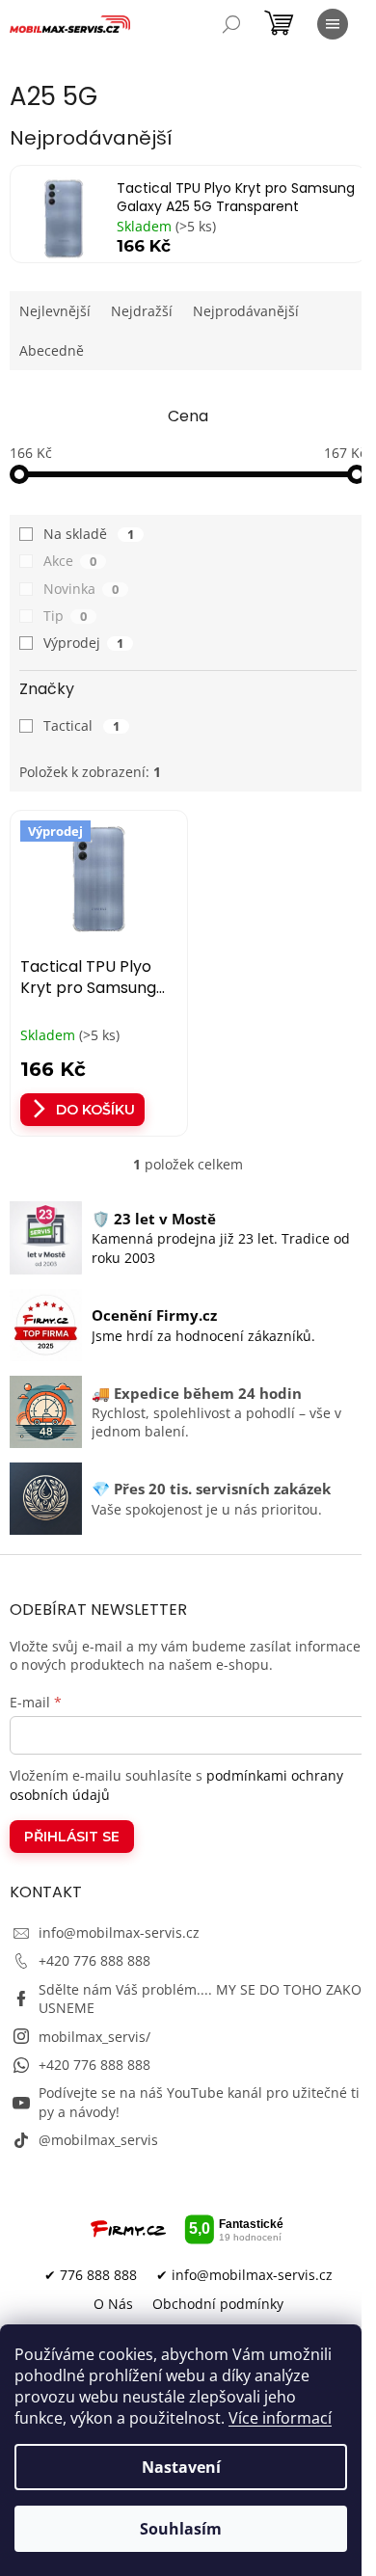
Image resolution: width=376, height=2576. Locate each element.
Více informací (280, 2418)
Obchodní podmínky (218, 2304)
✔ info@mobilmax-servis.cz (244, 2275)
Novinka (81, 589)
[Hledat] (231, 24)
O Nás (113, 2304)
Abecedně (52, 350)
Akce (70, 561)
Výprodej (83, 643)
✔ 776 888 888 (91, 2275)
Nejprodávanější (246, 311)
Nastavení (181, 2467)
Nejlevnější (55, 311)
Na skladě (89, 534)
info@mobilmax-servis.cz (119, 1932)
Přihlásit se (72, 1837)
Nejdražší (142, 311)
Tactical (81, 725)
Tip (65, 616)
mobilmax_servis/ (94, 2037)
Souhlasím (181, 2529)
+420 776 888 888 (94, 1960)
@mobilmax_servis (98, 2140)
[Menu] (333, 24)
